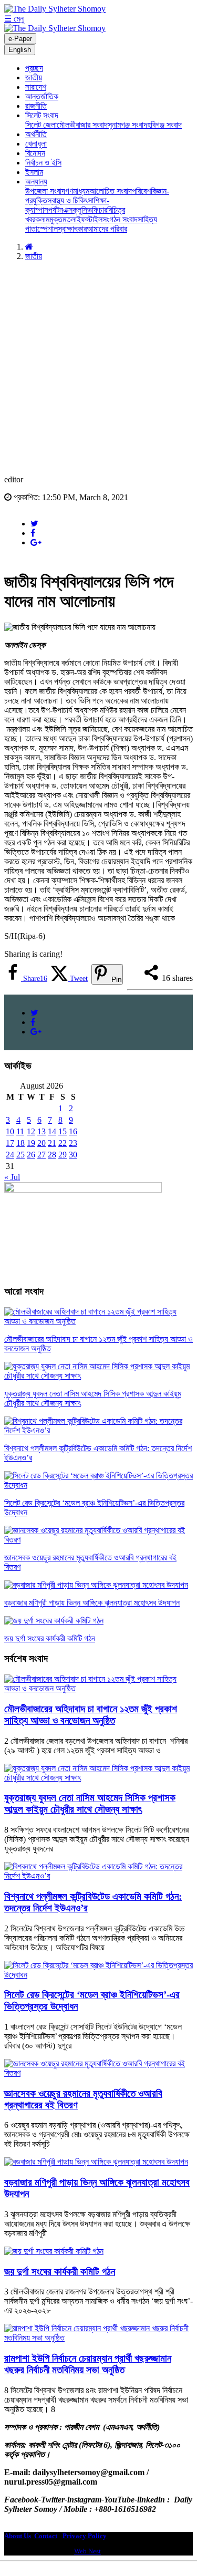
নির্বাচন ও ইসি (43, 163)
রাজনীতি (36, 106)
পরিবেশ (141, 191)
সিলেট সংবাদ (42, 115)
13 (42, 1131)
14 (52, 1131)
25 (20, 1155)
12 (31, 1131)
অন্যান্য (36, 182)
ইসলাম (34, 172)
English (20, 50)
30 (73, 1155)
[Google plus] (36, 542)
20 (42, 1143)
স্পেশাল (48, 229)
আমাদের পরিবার (107, 229)
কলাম (42, 219)
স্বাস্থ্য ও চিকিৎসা (70, 200)
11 (20, 1131)
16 (73, 1131)
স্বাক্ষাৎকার (72, 229)
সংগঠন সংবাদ (120, 219)
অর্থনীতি (36, 134)
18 (20, 1143)
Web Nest (87, 2551)
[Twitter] (34, 524)
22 (63, 1143)
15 (63, 1131)
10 (10, 1131)
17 (10, 1143)
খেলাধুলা (36, 144)
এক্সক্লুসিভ (77, 210)
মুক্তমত (60, 219)
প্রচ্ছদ (34, 68)
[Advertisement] (98, 368)
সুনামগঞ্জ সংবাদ (127, 125)
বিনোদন (35, 153)
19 (31, 1143)
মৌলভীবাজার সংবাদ (82, 125)
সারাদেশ (36, 87)
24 (10, 1155)
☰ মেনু (14, 19)
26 (31, 1155)
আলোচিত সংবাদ (111, 191)
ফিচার (100, 210)
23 (73, 1143)
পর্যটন (56, 210)
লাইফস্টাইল (87, 219)
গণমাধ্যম (77, 191)
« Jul (12, 1177)
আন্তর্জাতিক (42, 96)
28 (52, 1155)
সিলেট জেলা (41, 125)
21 (52, 1143)
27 (42, 1155)
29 (63, 1155)
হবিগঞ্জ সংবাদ (164, 125)
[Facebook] (33, 533)
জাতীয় (34, 77)
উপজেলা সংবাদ (45, 191)
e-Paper (20, 39)
